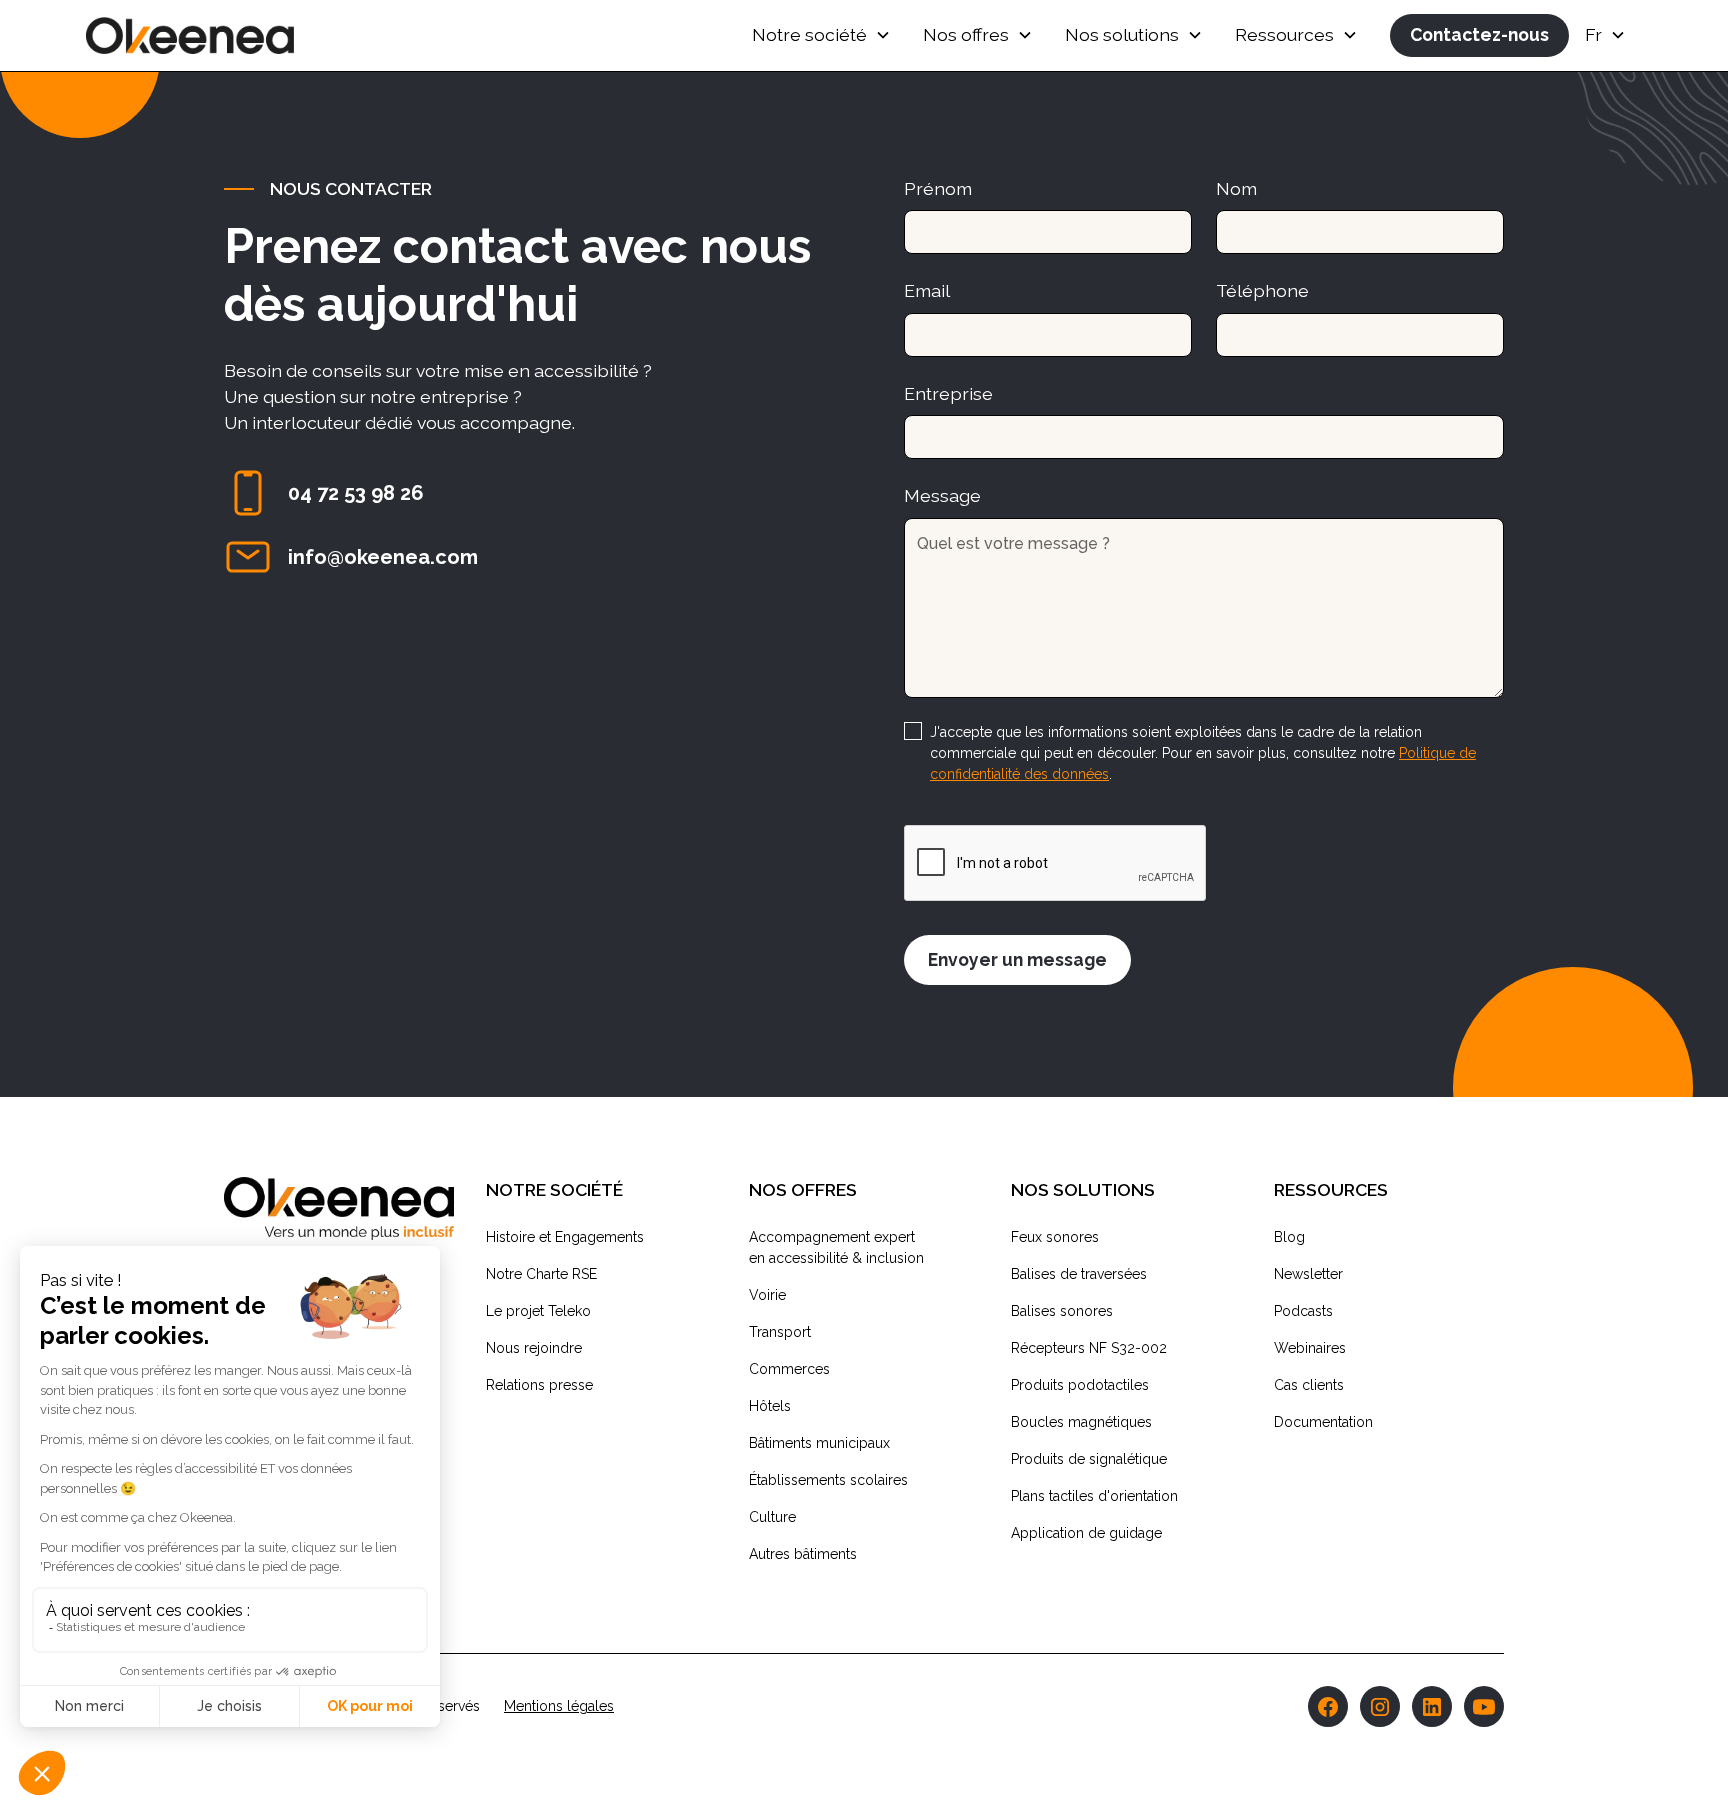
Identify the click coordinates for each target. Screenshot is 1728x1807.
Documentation (1323, 1422)
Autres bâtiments (803, 1554)
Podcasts (1303, 1311)
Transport (780, 1332)
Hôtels (770, 1406)
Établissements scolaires (828, 1480)
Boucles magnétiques (1081, 1422)
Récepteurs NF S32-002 (1089, 1348)
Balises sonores (1062, 1311)
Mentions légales (559, 1706)
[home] (190, 35)
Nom (1236, 188)
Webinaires (1310, 1348)
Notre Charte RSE (541, 1274)
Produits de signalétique (1089, 1459)
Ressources (1284, 34)
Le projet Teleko (538, 1311)
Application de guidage (1086, 1533)
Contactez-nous (1479, 34)
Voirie (767, 1295)
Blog (1289, 1237)
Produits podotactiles (1080, 1385)
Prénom (938, 188)
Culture (772, 1517)
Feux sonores (1055, 1237)
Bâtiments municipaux (819, 1443)
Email (927, 290)
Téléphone (1262, 290)
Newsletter (1308, 1274)
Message (942, 495)
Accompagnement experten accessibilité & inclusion (836, 1247)
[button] (821, 35)
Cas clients (1309, 1385)
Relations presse (539, 1385)
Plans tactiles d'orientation (1094, 1496)
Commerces (789, 1369)
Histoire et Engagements (565, 1237)
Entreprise (948, 393)
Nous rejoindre (534, 1348)
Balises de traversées (1079, 1274)
